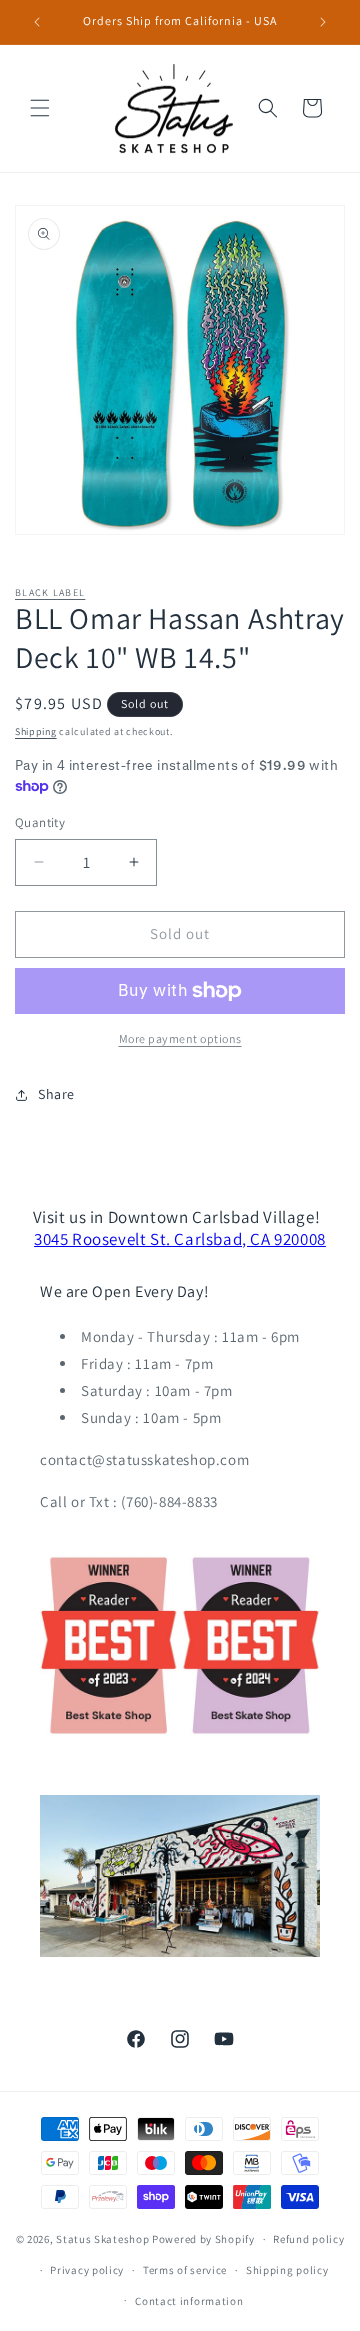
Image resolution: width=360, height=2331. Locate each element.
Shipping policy (287, 2270)
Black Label (50, 592)
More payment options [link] (180, 1038)
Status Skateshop (102, 2239)
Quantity (40, 822)
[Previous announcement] (37, 22)
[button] (40, 108)
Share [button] (56, 1094)
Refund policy (308, 2239)
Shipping (36, 731)
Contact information (189, 2301)
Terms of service (185, 2270)
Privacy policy (87, 2270)
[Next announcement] (323, 22)
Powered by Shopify (203, 2239)
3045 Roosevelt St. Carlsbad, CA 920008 (180, 1239)
